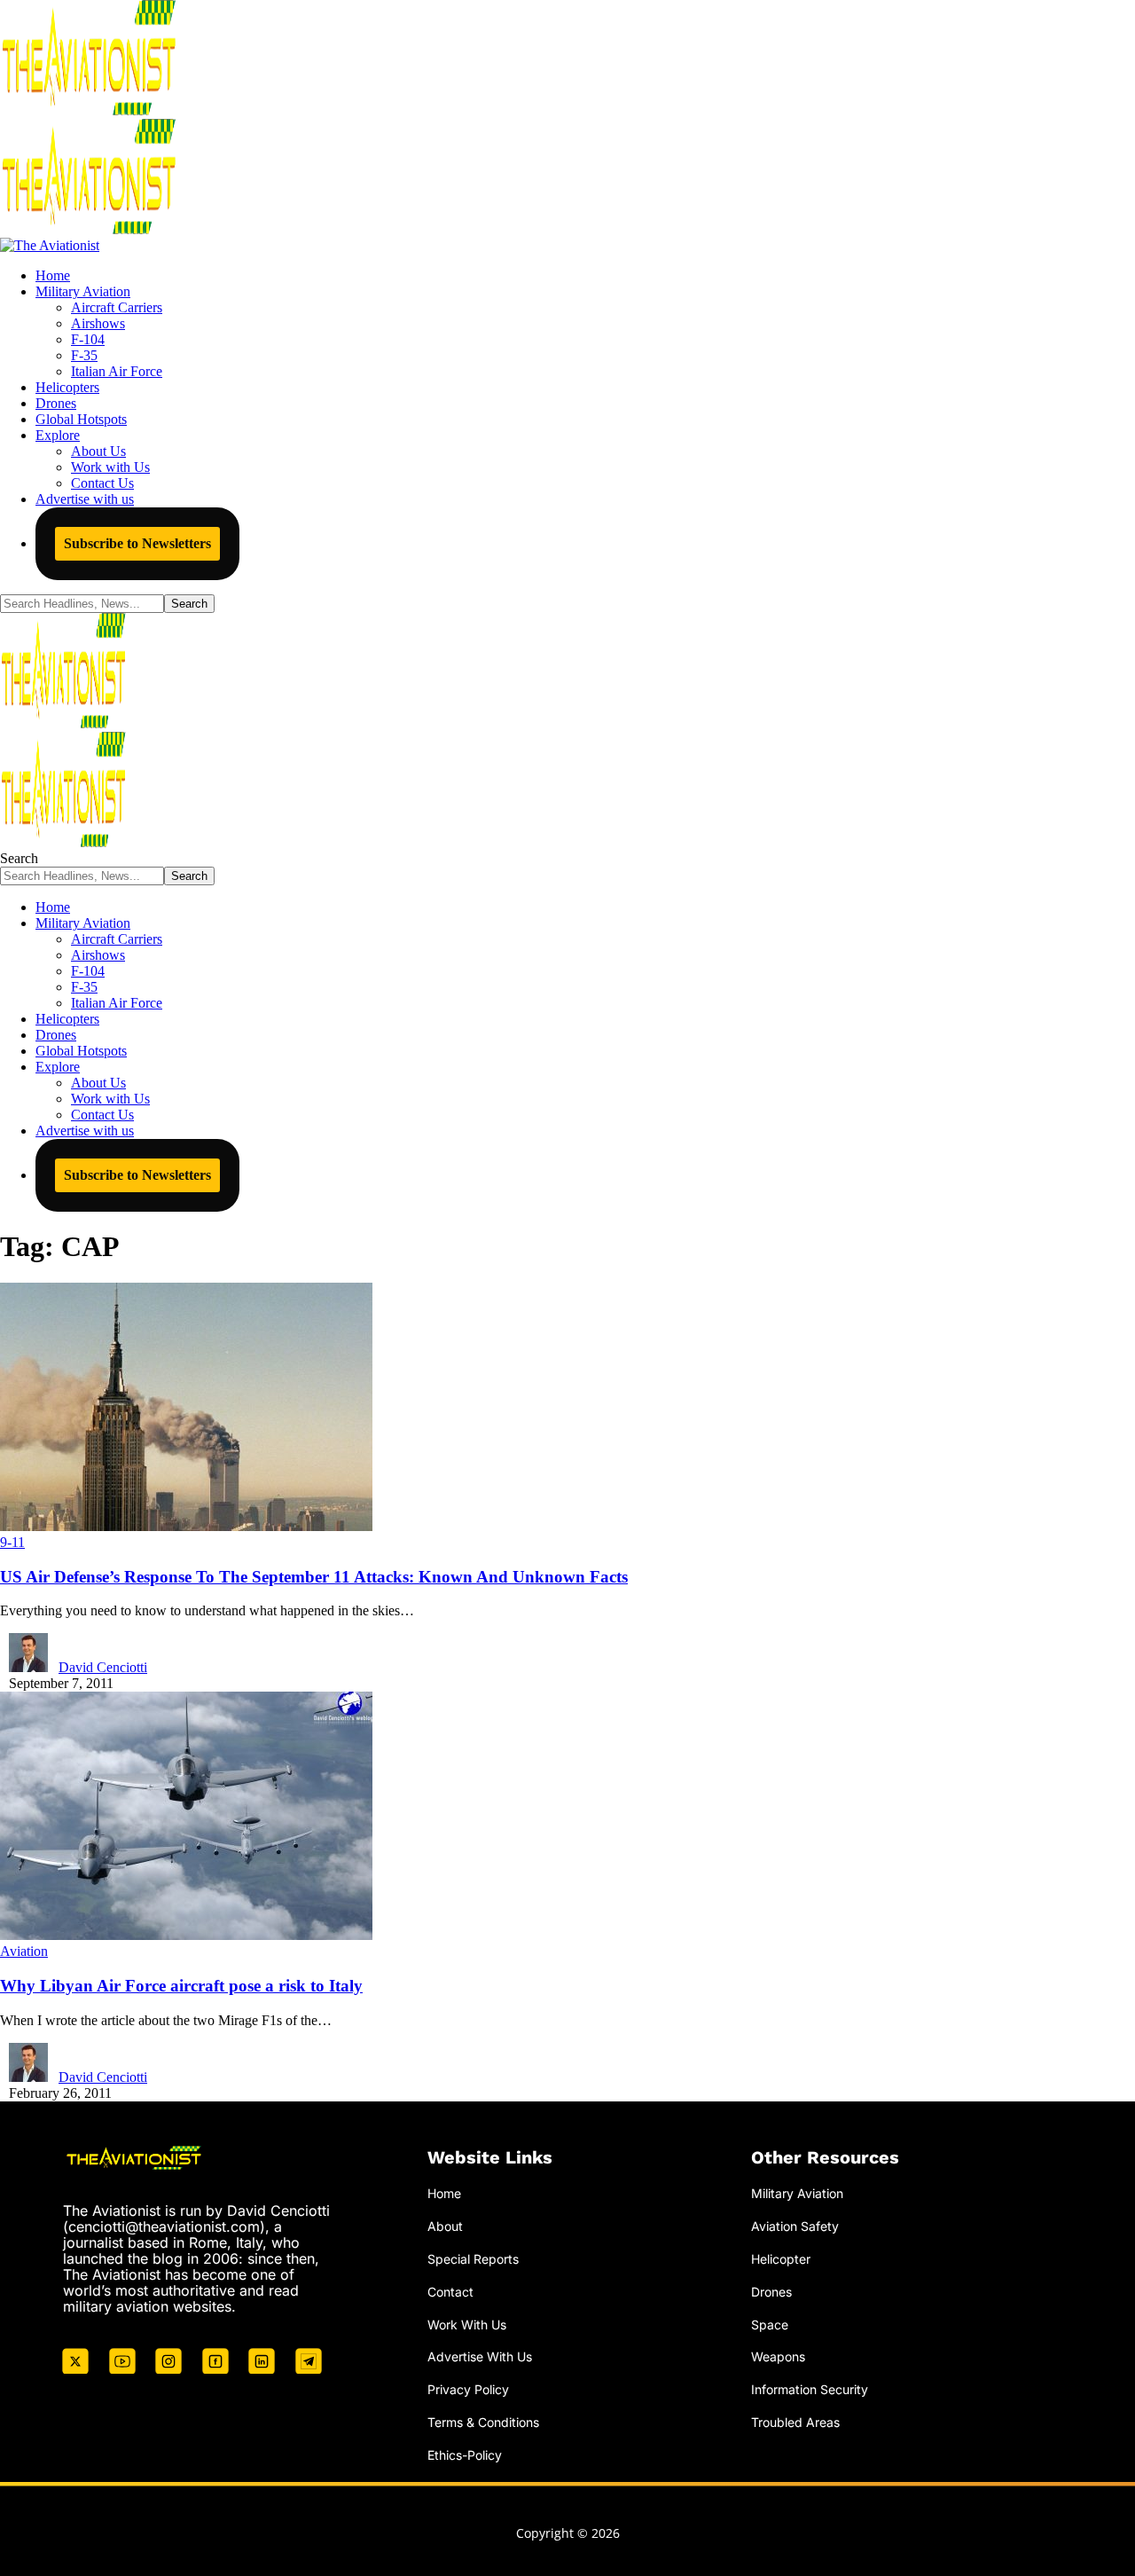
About (445, 2226)
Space (770, 2325)
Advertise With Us (480, 2356)
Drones (771, 2292)
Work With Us (467, 2325)
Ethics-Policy (465, 2455)
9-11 (12, 1542)
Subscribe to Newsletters (137, 543)
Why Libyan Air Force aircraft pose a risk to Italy (181, 1986)
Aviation (24, 1951)
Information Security (810, 2389)
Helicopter (781, 2259)
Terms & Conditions (483, 2422)
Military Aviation (797, 2193)
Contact (450, 2292)
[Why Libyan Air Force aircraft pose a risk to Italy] (186, 1935)
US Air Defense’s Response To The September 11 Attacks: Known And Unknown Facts (314, 1577)
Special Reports (473, 2259)
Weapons (778, 2356)
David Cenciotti (103, 1667)
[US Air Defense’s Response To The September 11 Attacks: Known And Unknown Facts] (186, 1526)
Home (444, 2193)
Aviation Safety (795, 2226)
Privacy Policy (468, 2389)
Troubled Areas (795, 2422)
